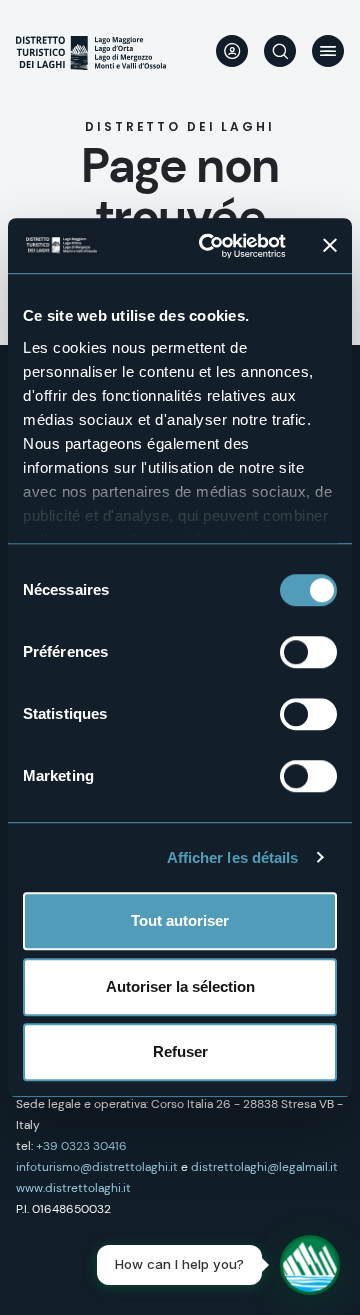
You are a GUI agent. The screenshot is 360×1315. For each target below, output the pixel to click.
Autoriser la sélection (180, 986)
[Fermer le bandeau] (330, 246)
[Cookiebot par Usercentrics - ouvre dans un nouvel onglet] (211, 246)
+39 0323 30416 (81, 1146)
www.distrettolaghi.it (73, 1188)
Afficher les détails (233, 857)
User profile (232, 51)
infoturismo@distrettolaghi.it (97, 1167)
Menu (328, 51)
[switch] (308, 652)
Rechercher (280, 51)
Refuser (180, 1051)
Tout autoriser (180, 920)
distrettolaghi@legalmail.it (264, 1167)
